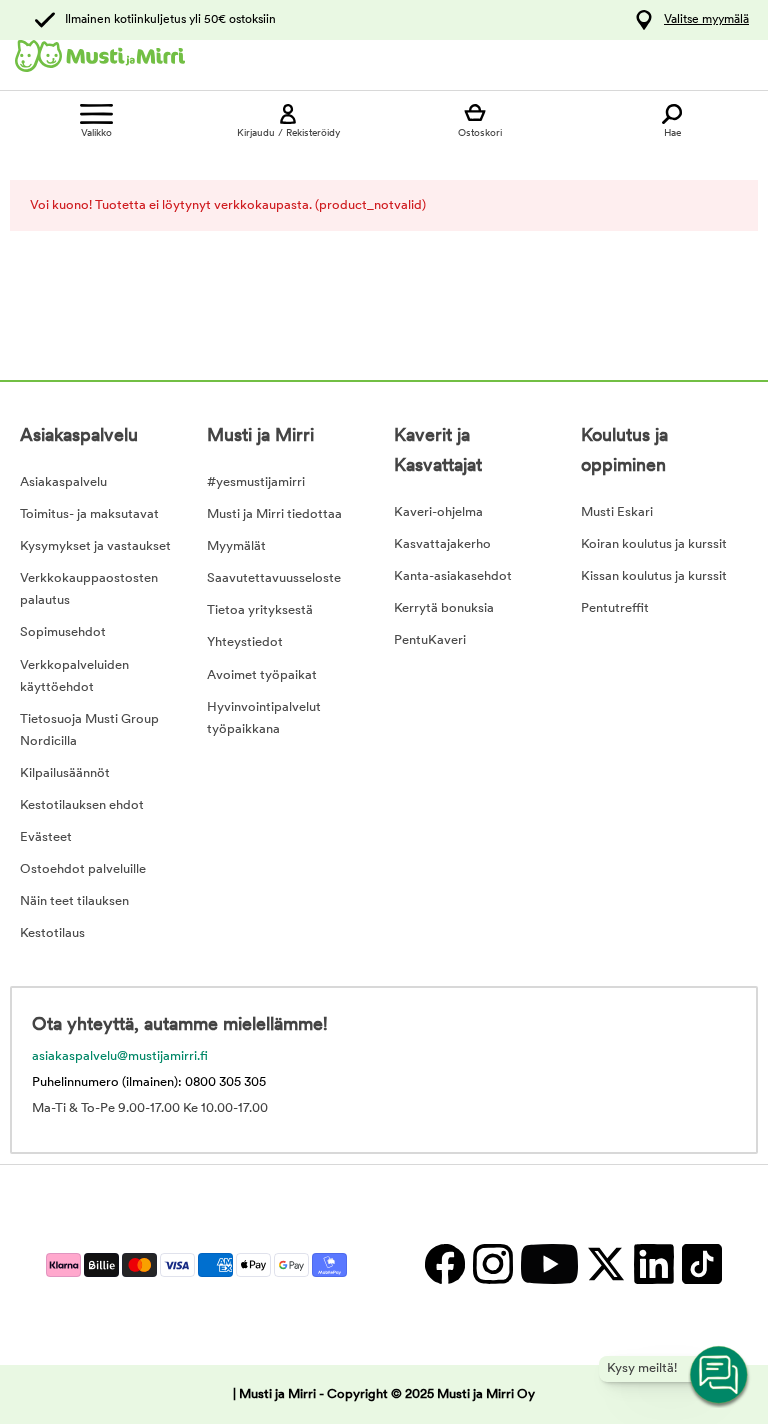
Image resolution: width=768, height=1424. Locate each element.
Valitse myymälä (706, 20)
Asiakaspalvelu (63, 482)
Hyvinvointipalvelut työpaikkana (264, 718)
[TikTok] (699, 1264)
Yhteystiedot (245, 642)
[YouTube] (548, 1264)
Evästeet (46, 837)
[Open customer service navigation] (720, 1376)
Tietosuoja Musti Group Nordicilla (89, 730)
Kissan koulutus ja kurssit (654, 576)
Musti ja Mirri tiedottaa (274, 514)
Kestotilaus (52, 933)
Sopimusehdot (63, 632)
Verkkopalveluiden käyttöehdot (74, 676)
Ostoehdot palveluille (83, 869)
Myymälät (236, 546)
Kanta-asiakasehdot (453, 576)
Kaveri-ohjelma (438, 512)
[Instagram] (492, 1264)
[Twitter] (605, 1264)
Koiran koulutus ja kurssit (654, 544)
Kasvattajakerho (442, 544)
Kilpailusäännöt (65, 773)
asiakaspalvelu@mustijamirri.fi (120, 1056)
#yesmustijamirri (256, 482)
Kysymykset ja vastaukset (95, 546)
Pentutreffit (615, 608)
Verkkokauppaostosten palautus (89, 589)
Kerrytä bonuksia (444, 608)
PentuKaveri (430, 640)
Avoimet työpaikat (262, 675)
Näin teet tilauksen (74, 901)
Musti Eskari (617, 512)
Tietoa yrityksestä (260, 610)
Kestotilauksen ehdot (82, 805)
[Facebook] (444, 1264)
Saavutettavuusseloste (274, 578)
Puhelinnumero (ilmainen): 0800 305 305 (149, 1082)
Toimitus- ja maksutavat (89, 514)
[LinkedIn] (653, 1264)
